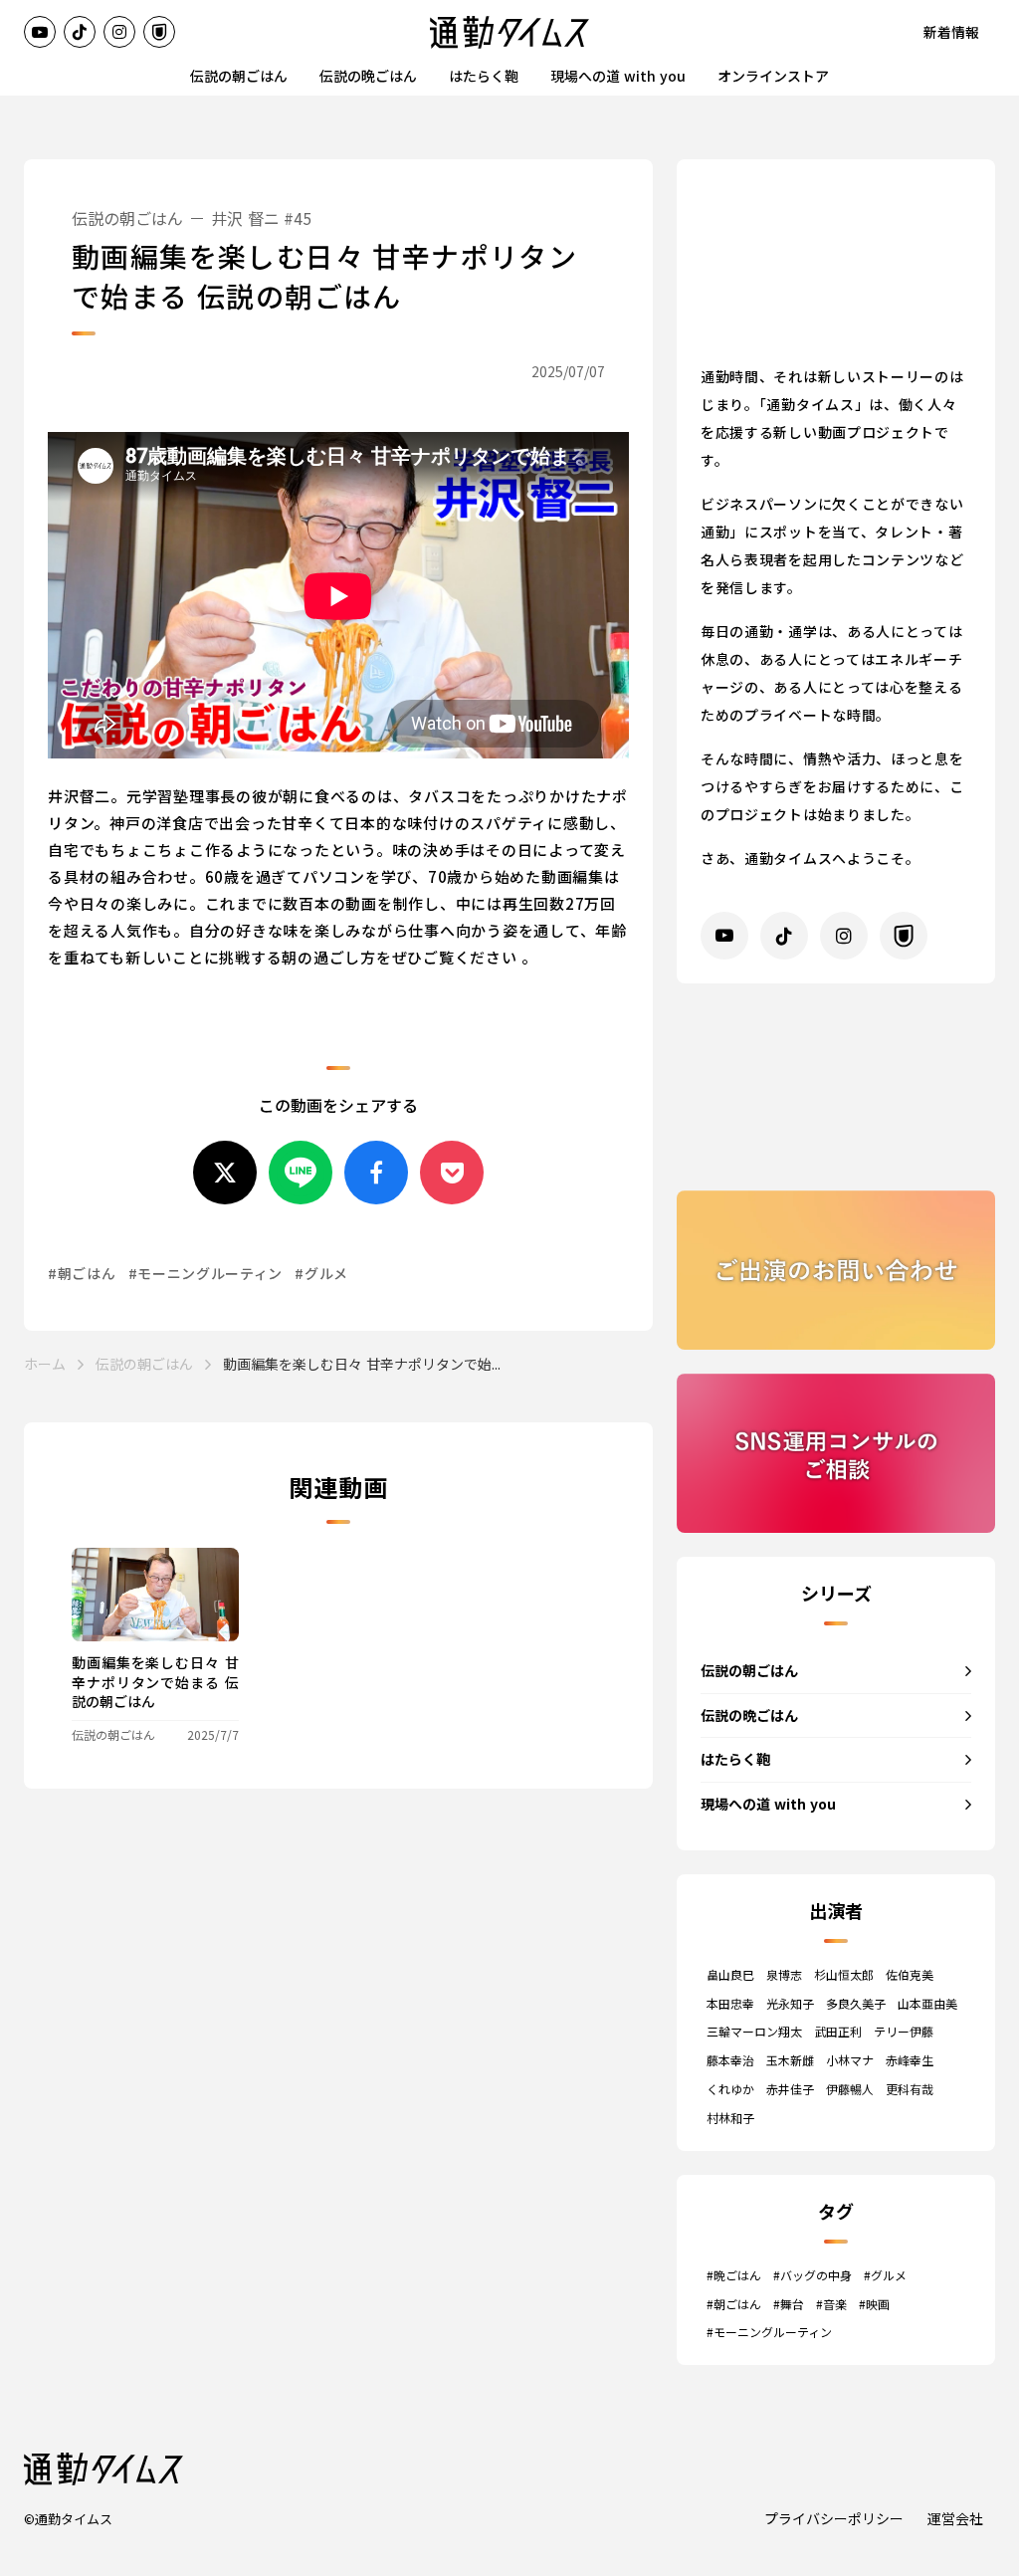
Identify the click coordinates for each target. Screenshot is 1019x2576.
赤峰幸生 (910, 2060)
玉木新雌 (790, 2060)
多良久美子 (856, 2004)
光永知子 (790, 2004)
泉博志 (784, 1975)
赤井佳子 (790, 2089)
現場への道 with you (618, 76)
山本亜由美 (927, 2004)
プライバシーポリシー (834, 2519)
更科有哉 (910, 2089)
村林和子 (730, 2118)
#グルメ (885, 2275)
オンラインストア (773, 76)
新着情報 (951, 32)
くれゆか (730, 2089)
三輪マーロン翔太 (754, 2032)
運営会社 (955, 2519)
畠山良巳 (730, 1975)
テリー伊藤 (904, 2032)
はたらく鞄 (484, 76)
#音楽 (831, 2304)
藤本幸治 (730, 2060)
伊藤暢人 (850, 2089)
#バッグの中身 (813, 2275)
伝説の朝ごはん (239, 76)
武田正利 (838, 2032)
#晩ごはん (734, 2275)
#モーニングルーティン (769, 2332)
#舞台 (789, 2304)
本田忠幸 (730, 2004)
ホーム (45, 1364)
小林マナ (850, 2060)
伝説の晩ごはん (368, 76)
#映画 (874, 2304)
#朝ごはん (734, 2304)
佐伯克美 (910, 1975)
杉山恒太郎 (844, 1975)
